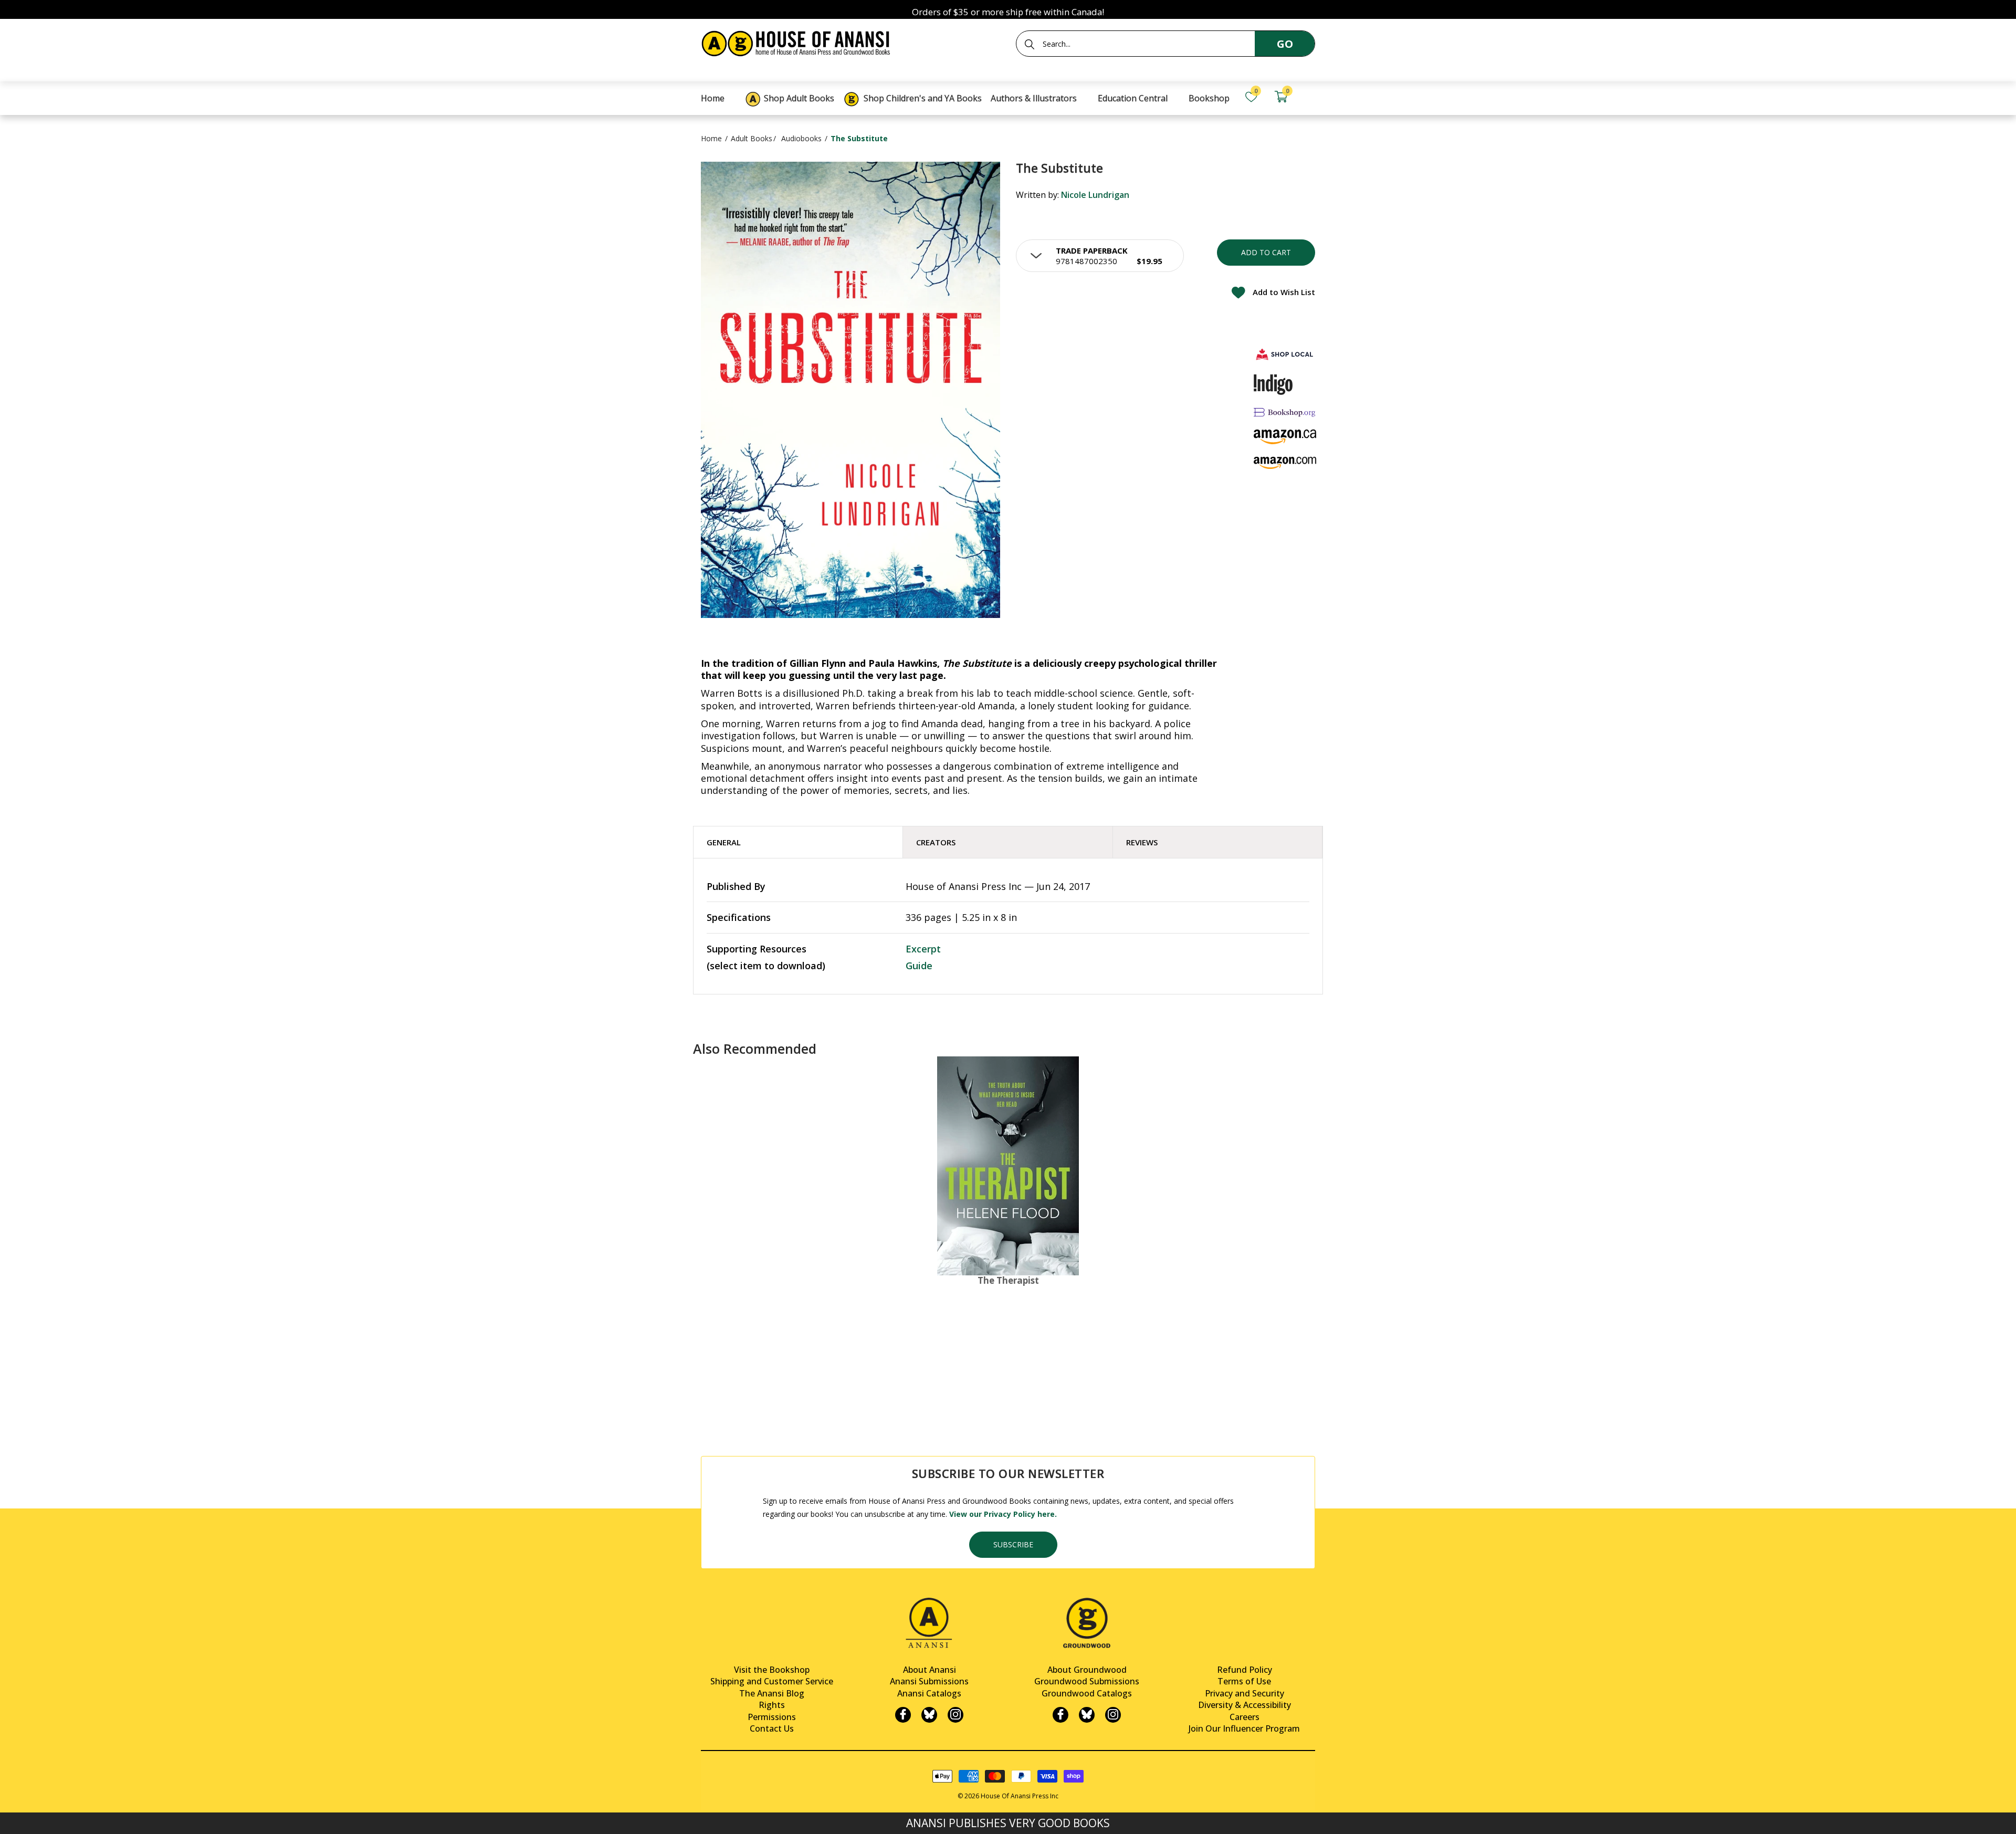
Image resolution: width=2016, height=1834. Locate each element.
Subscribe (1013, 1544)
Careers (1245, 1717)
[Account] (1310, 97)
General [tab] (724, 842)
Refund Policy (1245, 1670)
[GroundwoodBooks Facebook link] (1060, 1715)
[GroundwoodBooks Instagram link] (1113, 1715)
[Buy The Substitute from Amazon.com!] (1285, 463)
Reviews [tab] (1142, 842)
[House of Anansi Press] (798, 42)
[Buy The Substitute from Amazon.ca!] (1285, 437)
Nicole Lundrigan (1095, 195)
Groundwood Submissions (1087, 1681)
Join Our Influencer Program (1244, 1728)
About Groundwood (1087, 1670)
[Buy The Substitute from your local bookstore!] (1285, 354)
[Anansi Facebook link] (903, 1715)
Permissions (772, 1717)
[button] (1100, 256)
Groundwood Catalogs (1087, 1693)
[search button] (1030, 44)
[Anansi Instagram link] (955, 1715)
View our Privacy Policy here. (1003, 1514)
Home (711, 138)
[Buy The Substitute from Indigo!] (1273, 384)
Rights (772, 1705)
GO (1285, 44)
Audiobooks (801, 138)
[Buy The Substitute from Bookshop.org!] (1285, 412)
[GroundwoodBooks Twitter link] (1087, 1715)
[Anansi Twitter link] (929, 1715)
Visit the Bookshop (772, 1670)
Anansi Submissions (929, 1681)
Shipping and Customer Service (772, 1681)
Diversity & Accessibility (1245, 1705)
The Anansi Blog (772, 1693)
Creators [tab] (936, 842)
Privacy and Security (1245, 1693)
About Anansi (930, 1670)
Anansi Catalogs (929, 1693)
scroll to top (12, 1817)
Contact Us (772, 1728)
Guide (919, 966)
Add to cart (1266, 252)
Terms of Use (1244, 1681)
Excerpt (923, 949)
